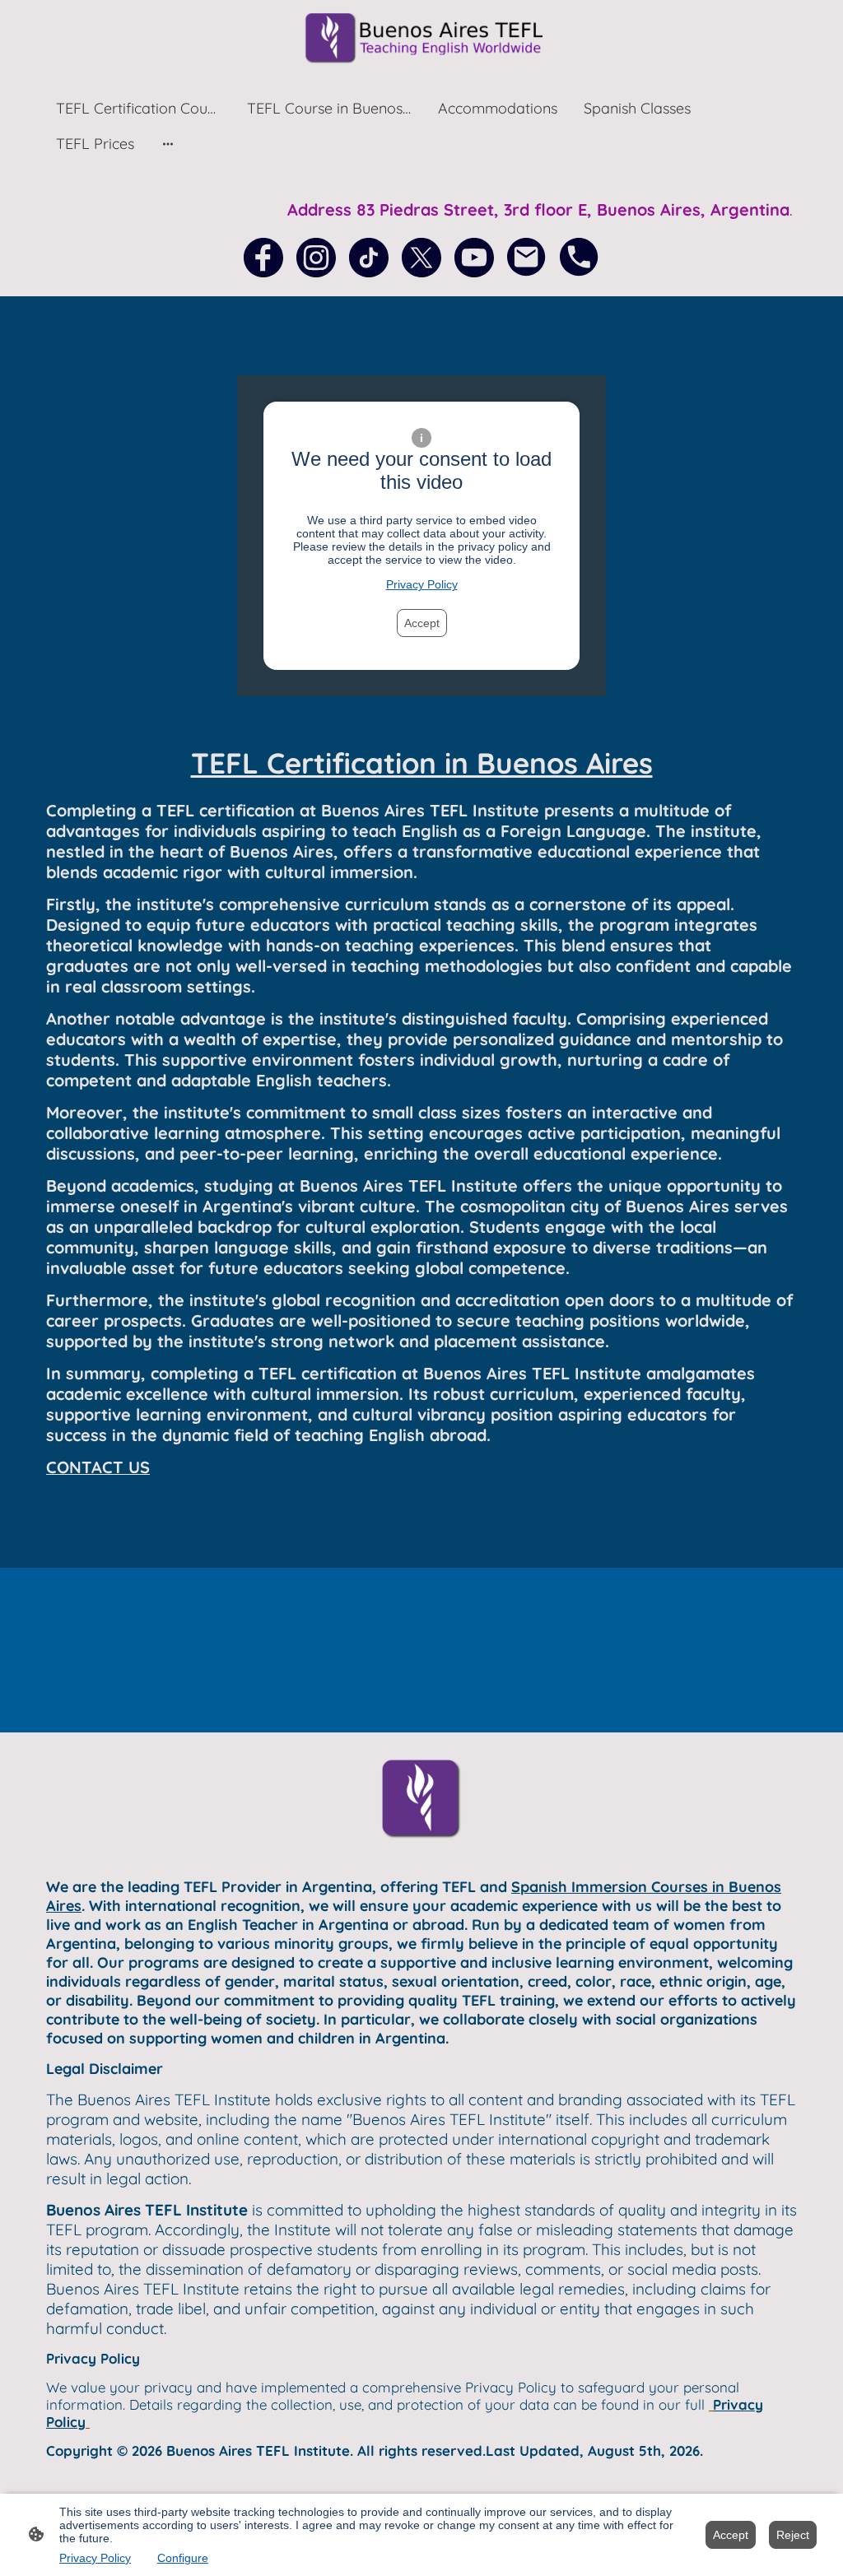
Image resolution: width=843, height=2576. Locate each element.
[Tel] (580, 258)
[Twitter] (421, 258)
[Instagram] (316, 258)
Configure (183, 2558)
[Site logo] (421, 38)
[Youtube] (474, 258)
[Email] (527, 258)
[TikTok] (369, 258)
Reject (793, 2535)
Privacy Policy (422, 584)
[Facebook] (263, 258)
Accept (422, 623)
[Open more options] (168, 144)
